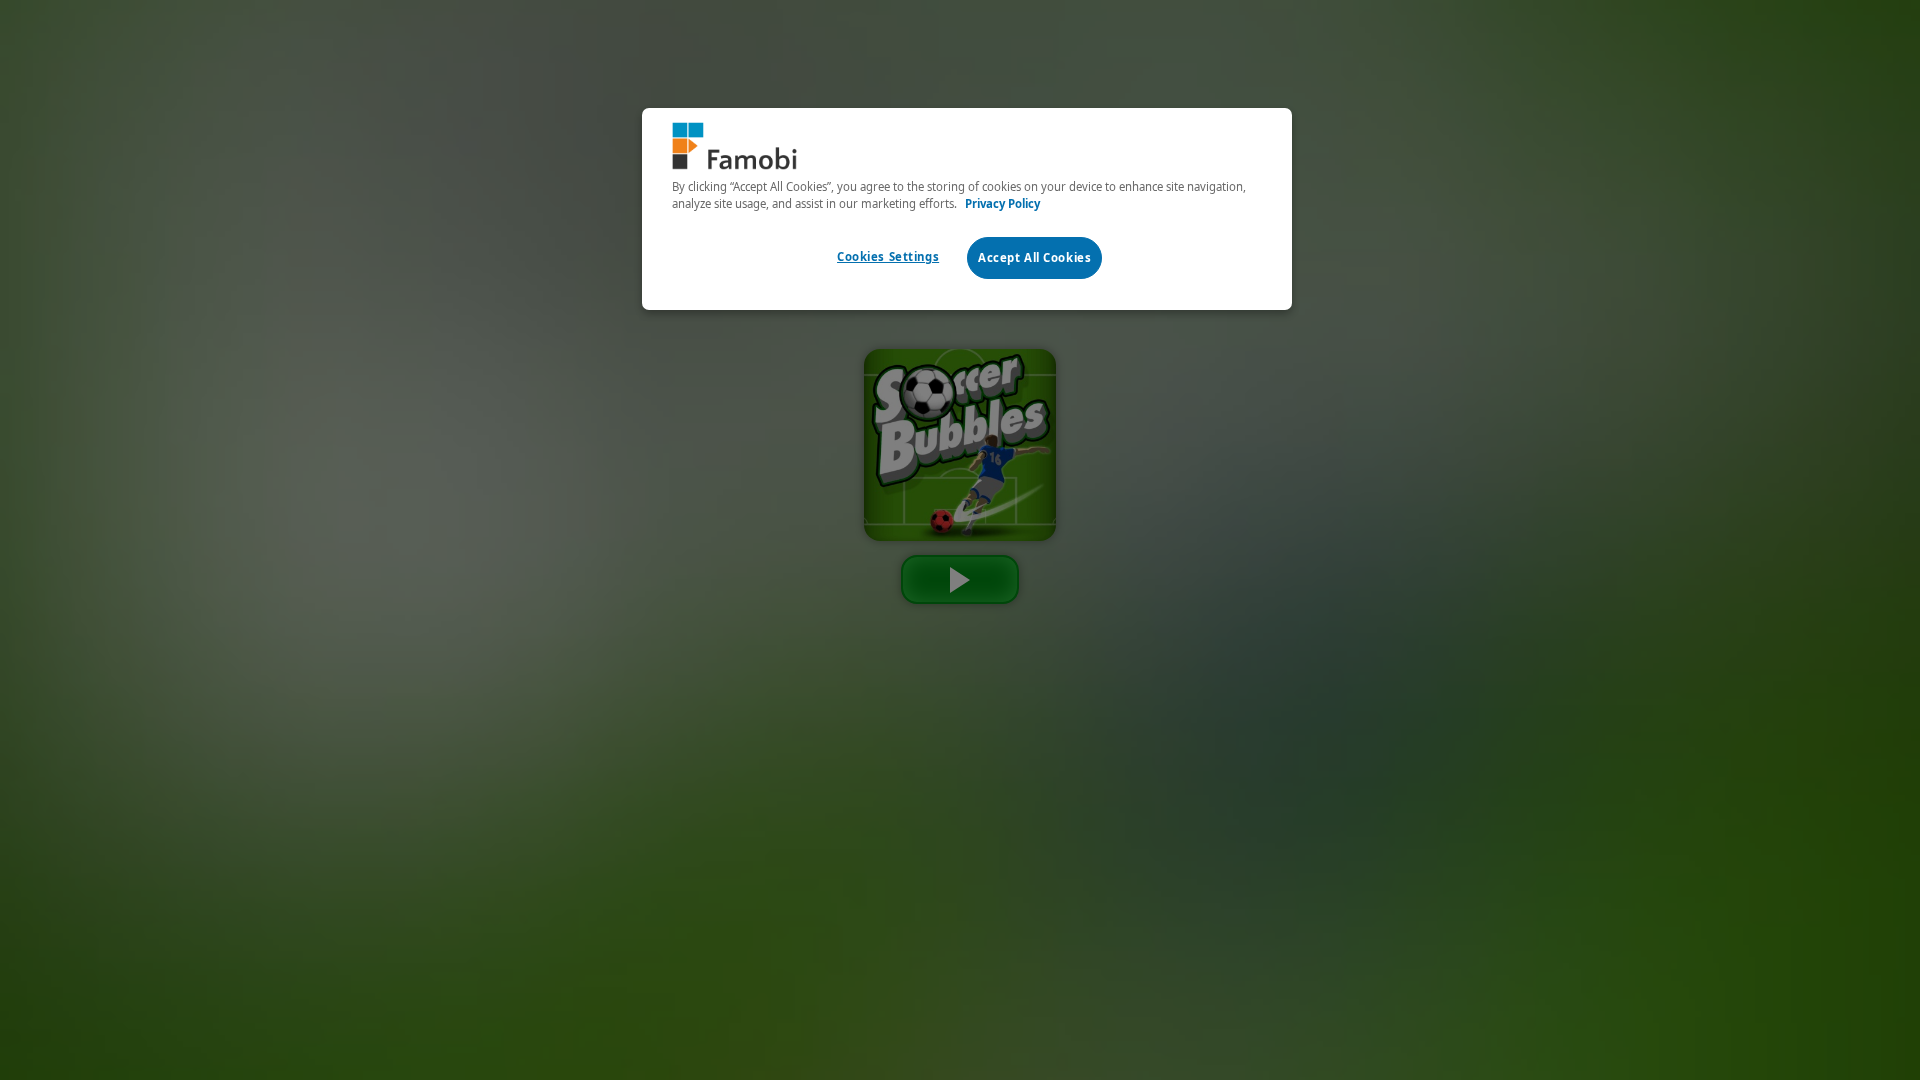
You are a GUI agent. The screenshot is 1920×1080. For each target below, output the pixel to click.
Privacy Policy (1002, 203)
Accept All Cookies (1034, 257)
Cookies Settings (888, 256)
